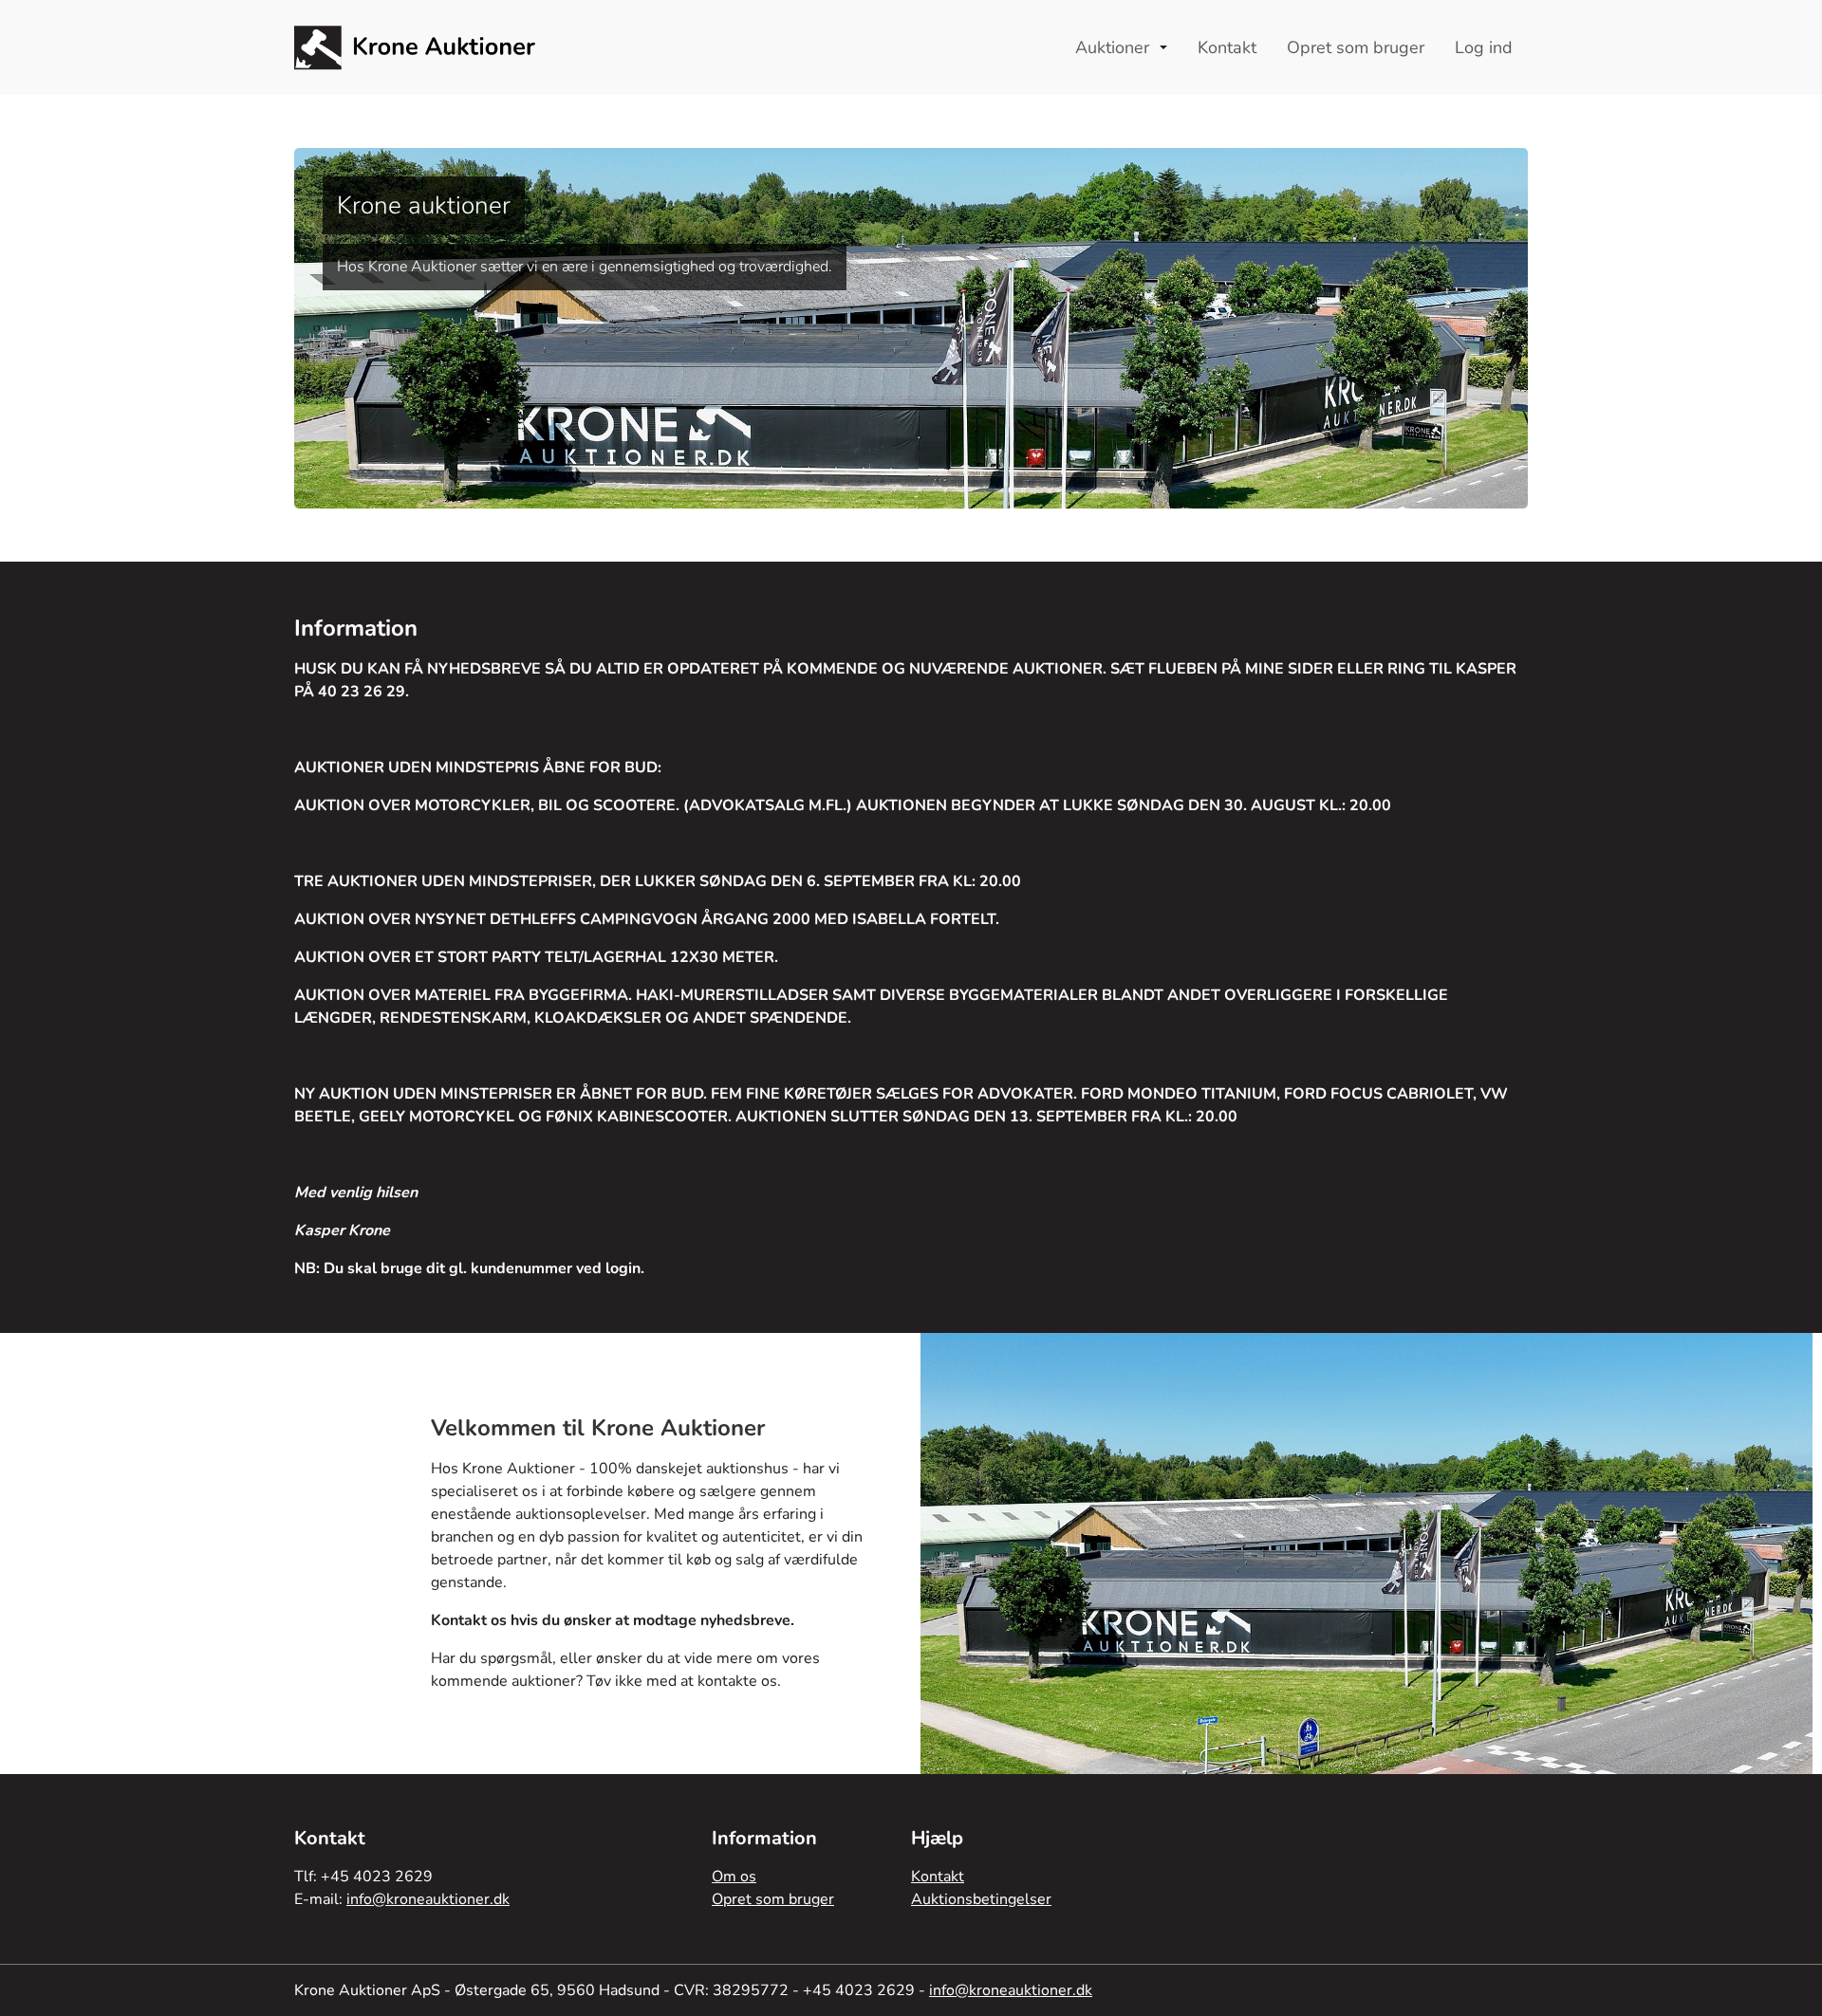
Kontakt (938, 1877)
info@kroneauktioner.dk (428, 1899)
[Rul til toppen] (1790, 1984)
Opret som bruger (773, 1899)
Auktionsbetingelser (981, 1899)
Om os (734, 1877)
